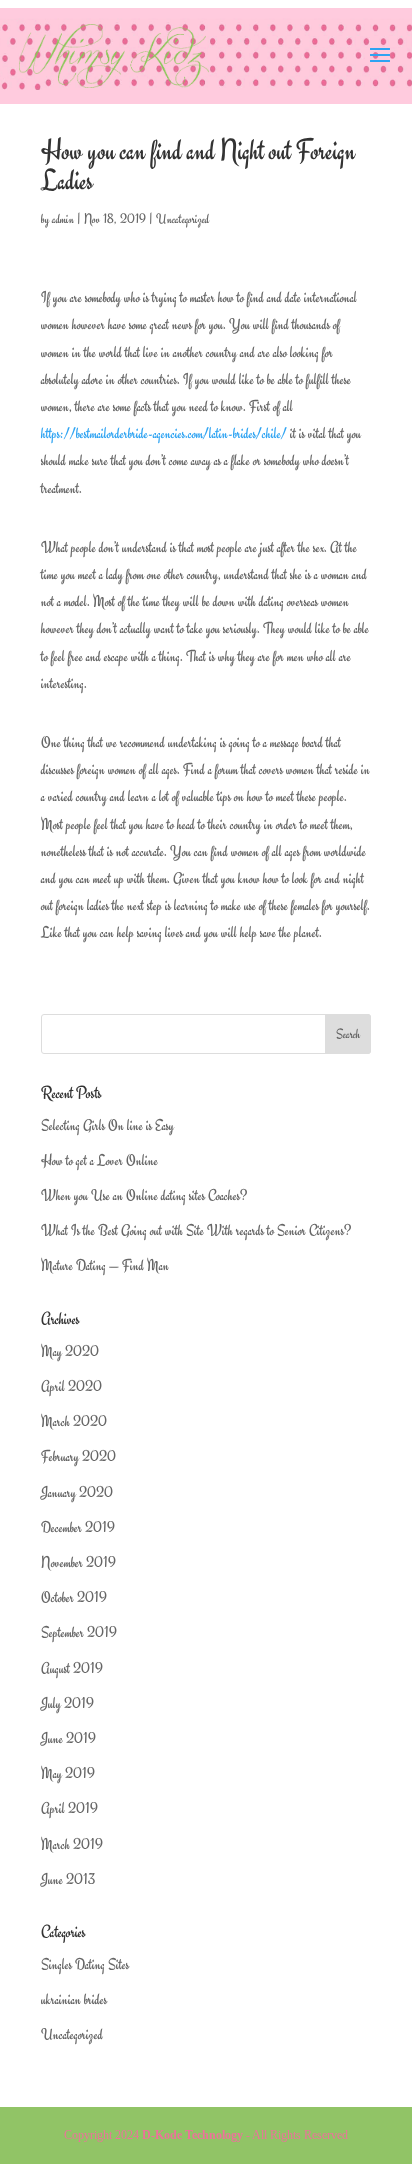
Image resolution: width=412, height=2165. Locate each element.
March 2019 (72, 1844)
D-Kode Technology (192, 2135)
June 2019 (68, 1738)
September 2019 (79, 1632)
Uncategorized (182, 219)
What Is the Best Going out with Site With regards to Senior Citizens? (196, 1230)
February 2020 (78, 1456)
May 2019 (68, 1773)
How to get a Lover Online (99, 1160)
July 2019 (67, 1703)
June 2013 (68, 1879)
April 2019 (69, 1808)
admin (63, 219)
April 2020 (71, 1386)
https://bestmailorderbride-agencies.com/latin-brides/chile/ (164, 433)
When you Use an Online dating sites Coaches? (144, 1195)
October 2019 (74, 1597)
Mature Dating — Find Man (105, 1265)
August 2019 (72, 1668)
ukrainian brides (74, 1999)
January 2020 (77, 1492)
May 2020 (70, 1351)
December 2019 (78, 1527)
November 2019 (78, 1562)
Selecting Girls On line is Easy (107, 1125)
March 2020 (74, 1421)
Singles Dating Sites (85, 1964)
